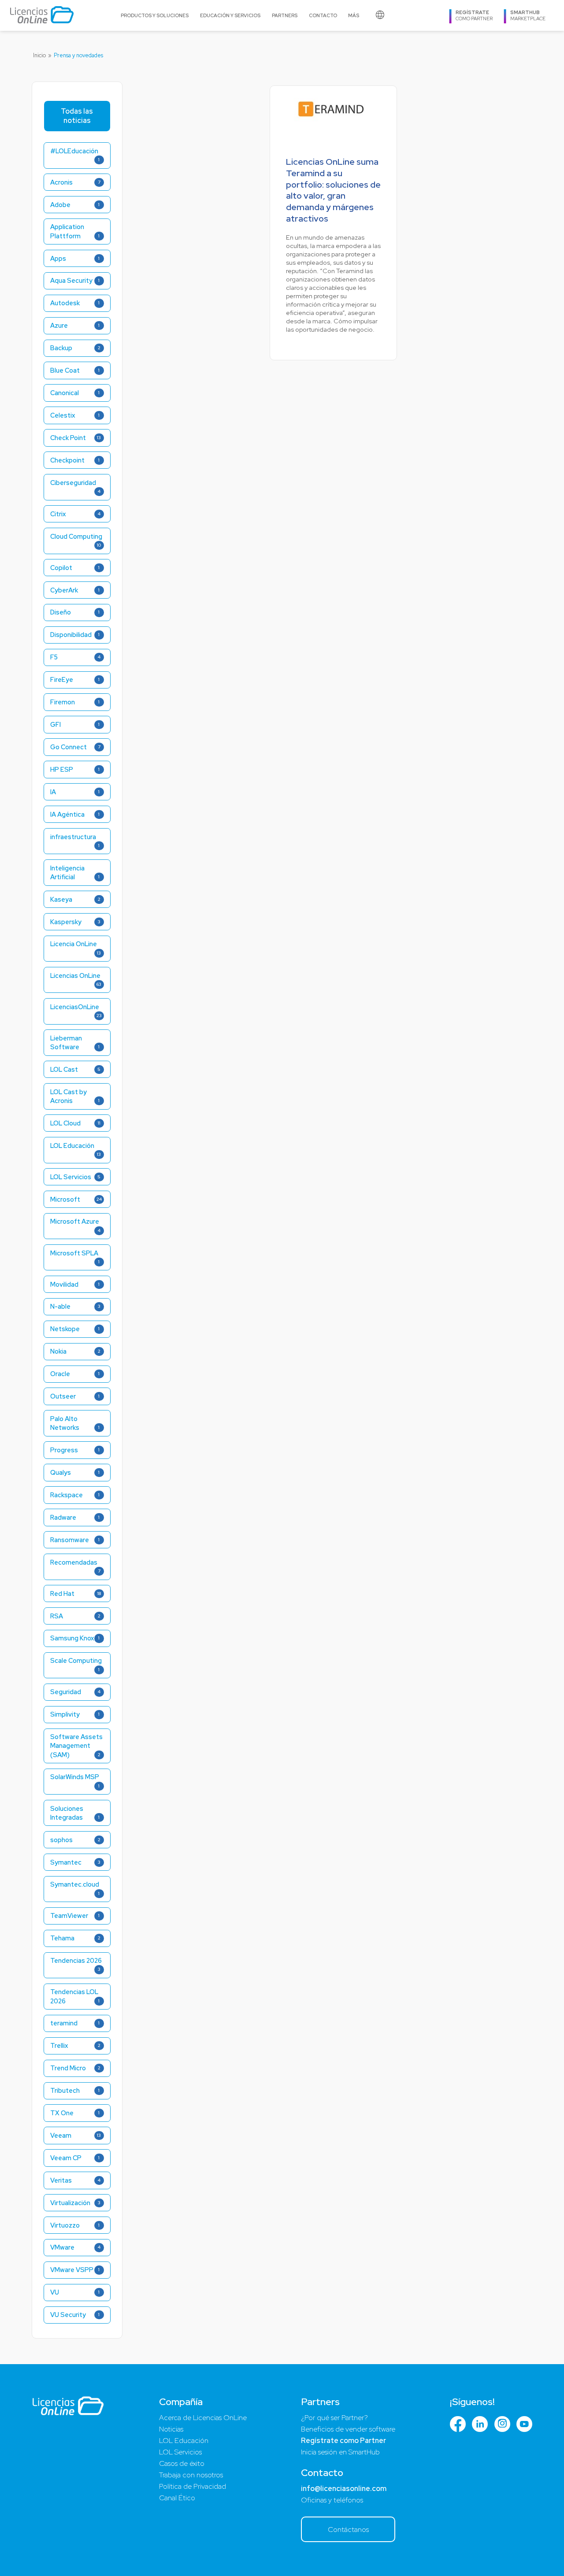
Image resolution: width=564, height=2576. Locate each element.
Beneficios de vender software (348, 2429)
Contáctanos (348, 2530)
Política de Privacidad (193, 2486)
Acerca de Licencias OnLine (203, 2418)
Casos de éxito (182, 2463)
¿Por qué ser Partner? (334, 2418)
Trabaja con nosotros (191, 2475)
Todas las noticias (77, 116)
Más (354, 15)
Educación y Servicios (230, 15)
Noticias (171, 2429)
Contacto (323, 15)
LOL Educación (184, 2441)
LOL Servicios (180, 2452)
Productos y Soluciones (155, 15)
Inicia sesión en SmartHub (340, 2452)
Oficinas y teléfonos (332, 2500)
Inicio (39, 55)
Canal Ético (177, 2498)
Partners (285, 15)
